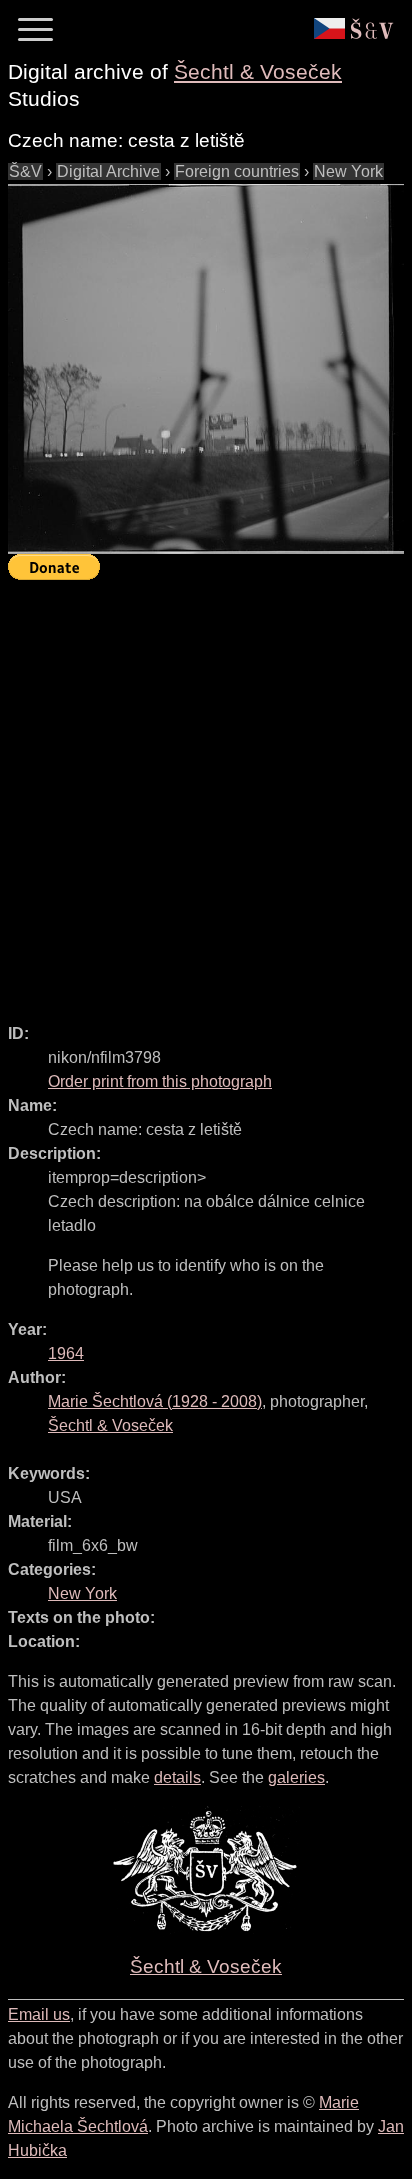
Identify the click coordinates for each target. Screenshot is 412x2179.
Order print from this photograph (160, 1081)
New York (348, 171)
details (177, 1777)
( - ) (155, 1401)
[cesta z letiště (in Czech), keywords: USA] (206, 369)
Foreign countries (237, 171)
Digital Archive (108, 171)
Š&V (25, 171)
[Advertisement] (206, 793)
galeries (296, 1777)
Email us (39, 2014)
